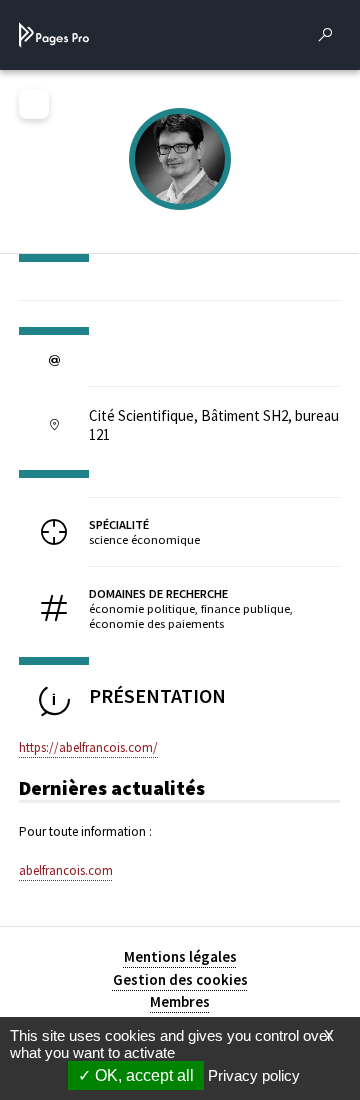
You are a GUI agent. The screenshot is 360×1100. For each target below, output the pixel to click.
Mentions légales (180, 956)
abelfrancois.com (66, 870)
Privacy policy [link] (254, 1075)
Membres (180, 1001)
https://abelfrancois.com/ (88, 747)
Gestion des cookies (180, 979)
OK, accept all (142, 1075)
